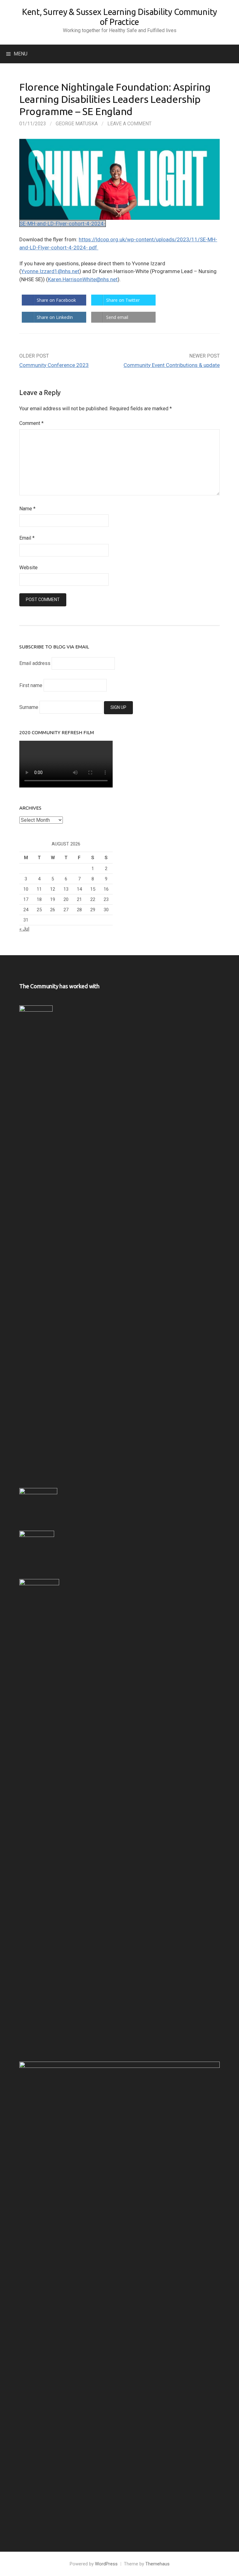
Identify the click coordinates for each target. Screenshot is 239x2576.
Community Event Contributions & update (172, 365)
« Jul (24, 929)
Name (27, 509)
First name (31, 685)
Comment (31, 423)
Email (27, 538)
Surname (29, 707)
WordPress (106, 2564)
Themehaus (157, 2564)
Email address (35, 663)
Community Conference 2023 (54, 365)
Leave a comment (129, 124)
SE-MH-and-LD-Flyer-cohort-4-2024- (63, 224)
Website (28, 568)
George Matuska (77, 124)
